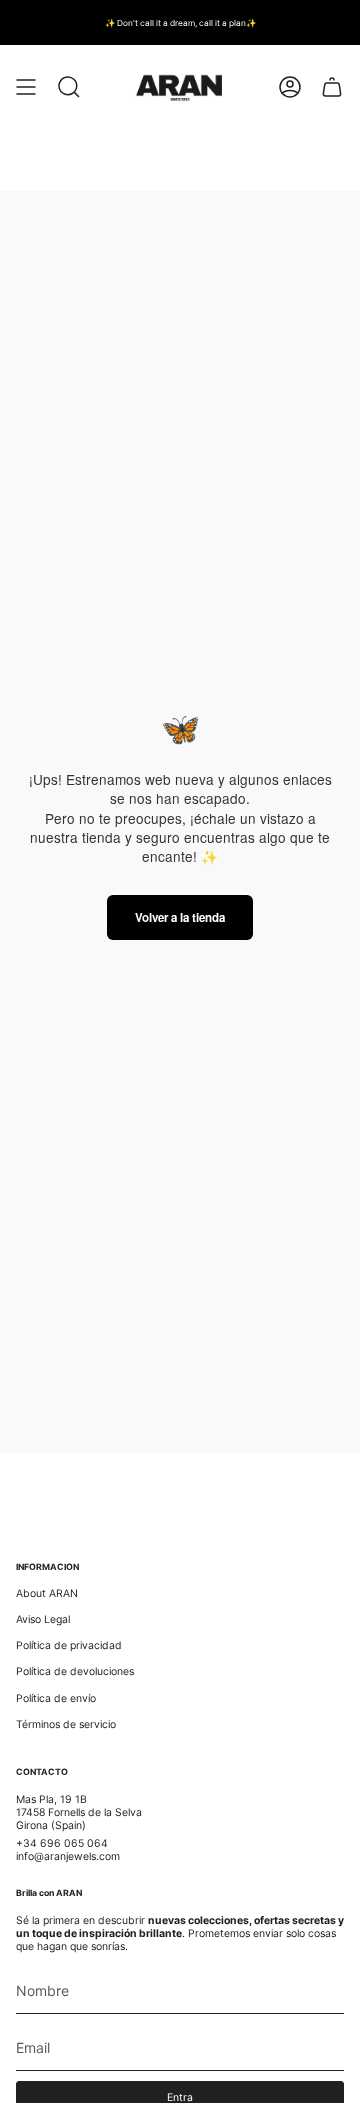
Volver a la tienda (180, 917)
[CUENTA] (290, 87)
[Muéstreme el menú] (26, 87)
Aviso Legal (43, 1619)
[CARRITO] (332, 87)
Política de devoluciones (75, 1671)
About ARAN (47, 1593)
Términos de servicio (66, 1724)
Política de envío (56, 1698)
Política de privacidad (69, 1645)
